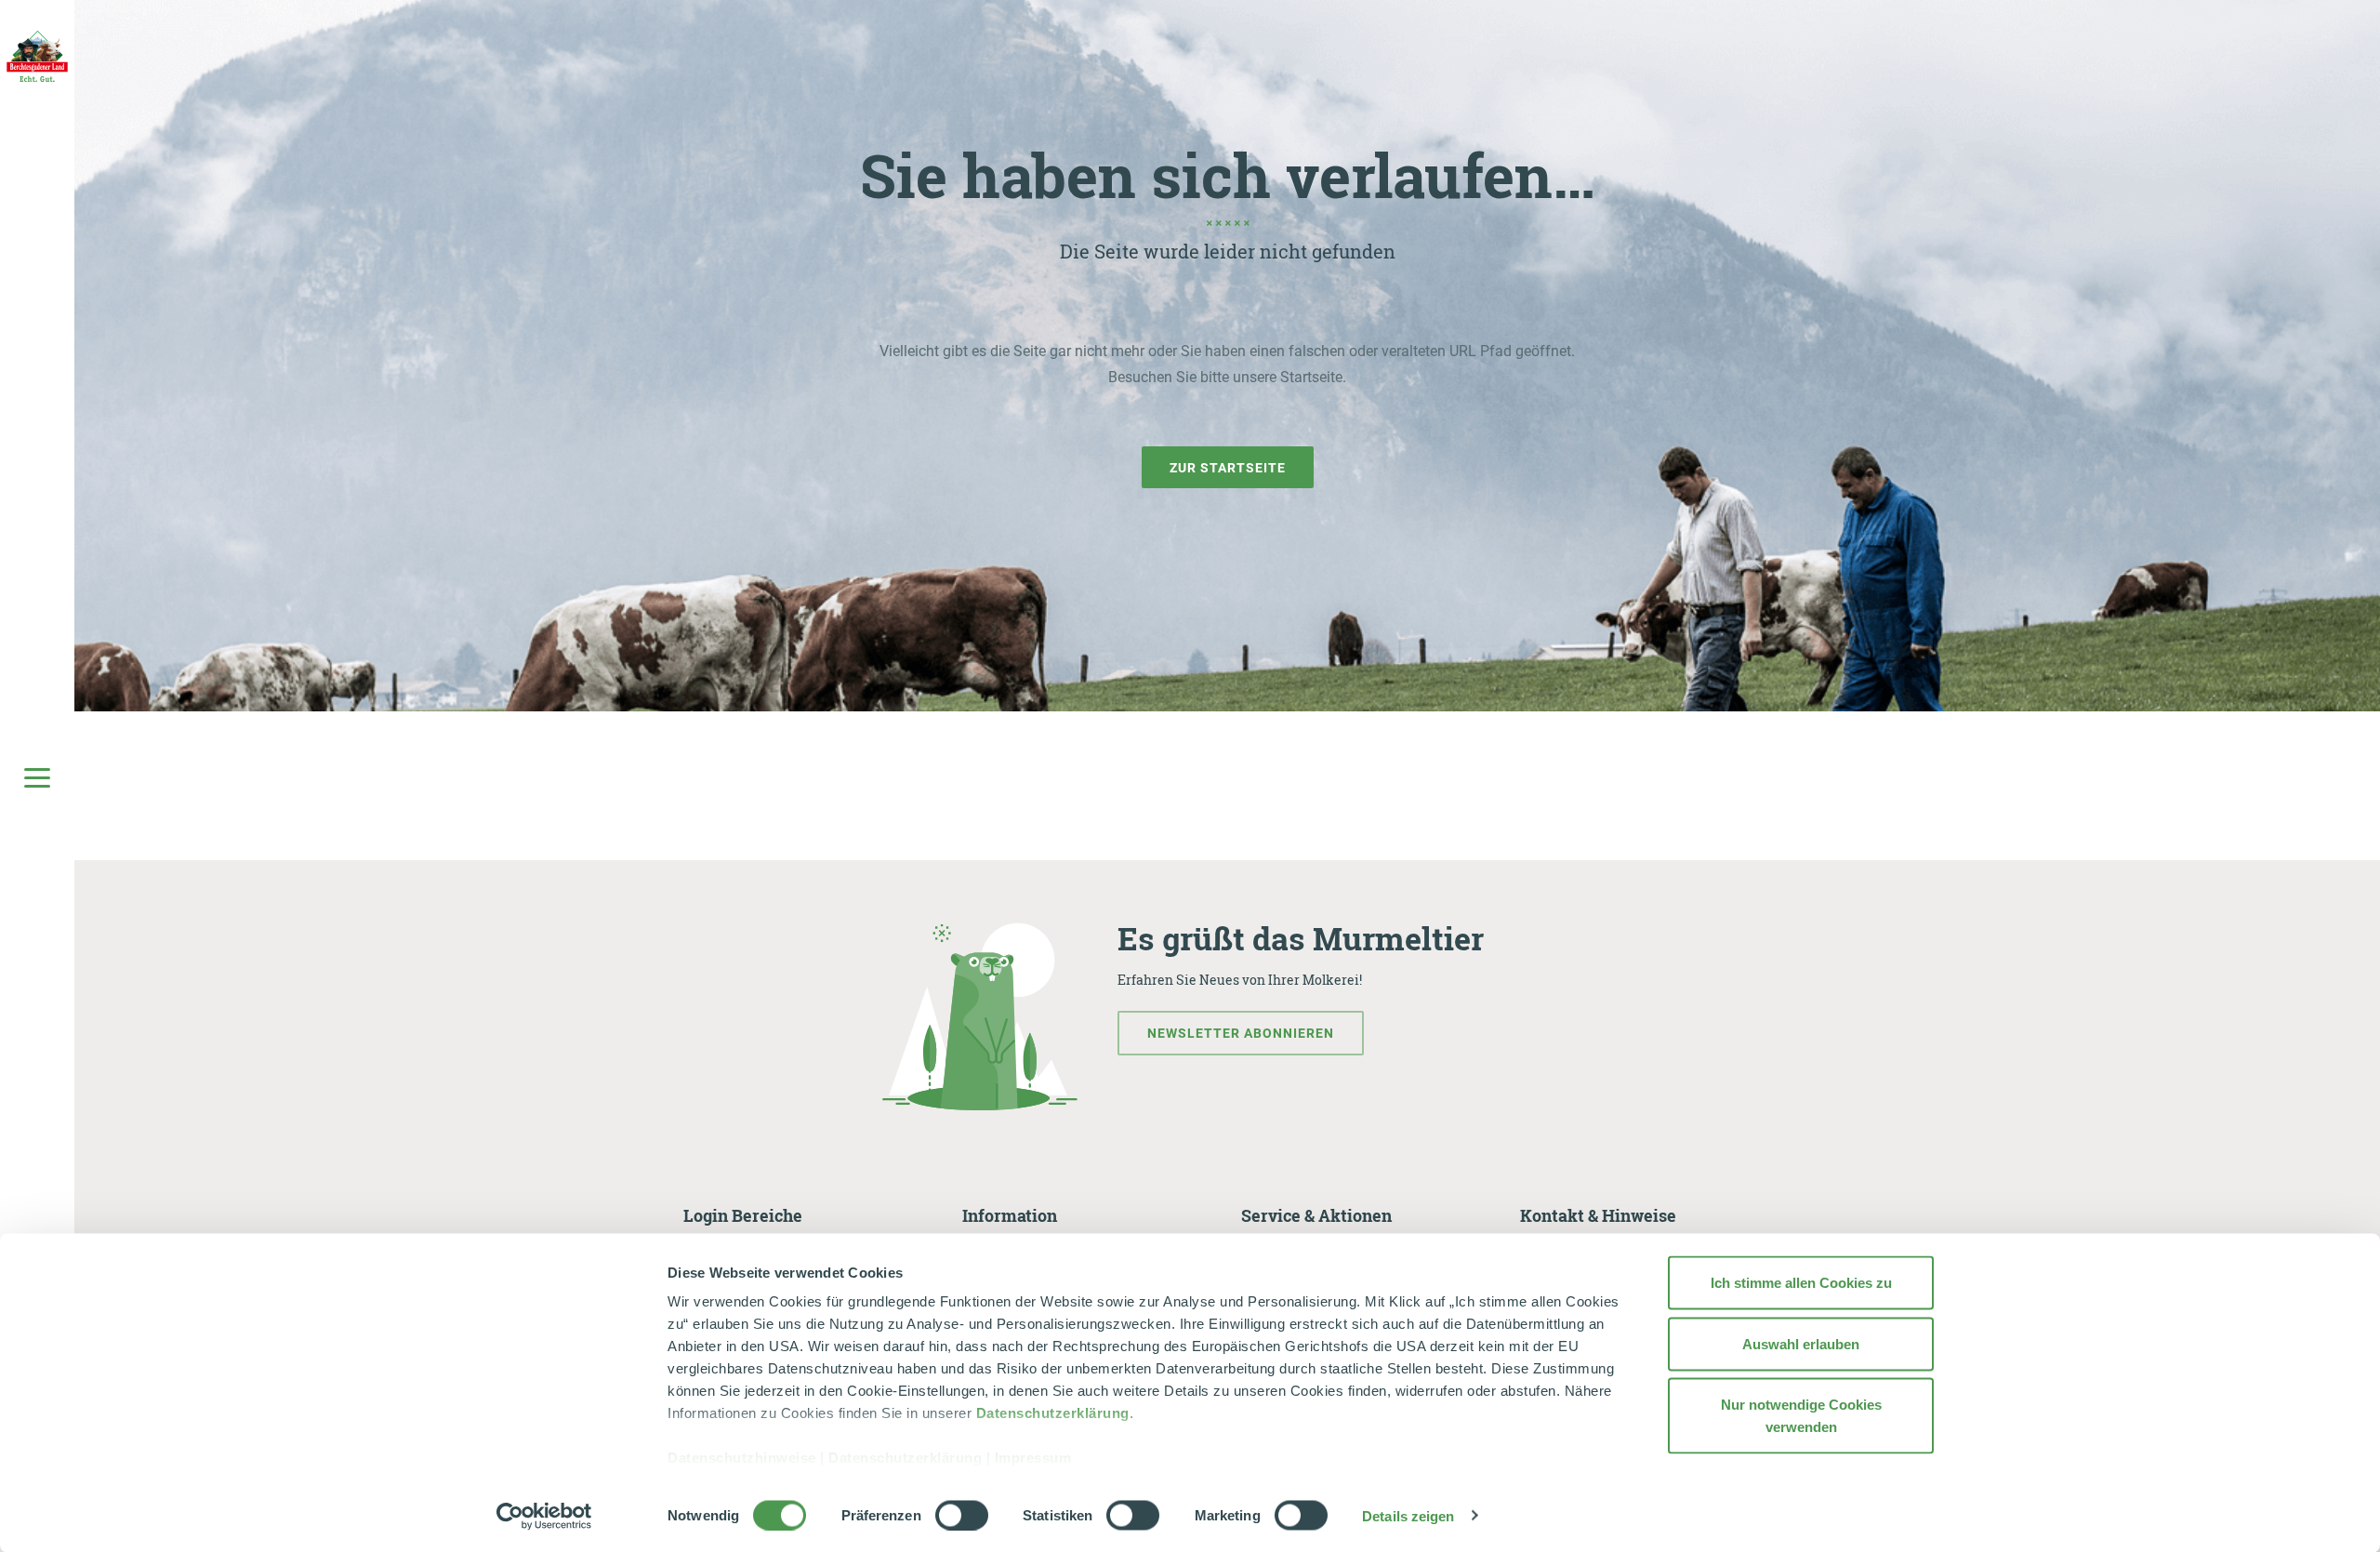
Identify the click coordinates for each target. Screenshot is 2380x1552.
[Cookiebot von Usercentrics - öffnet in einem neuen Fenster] (544, 1516)
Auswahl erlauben (1801, 1343)
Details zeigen (1408, 1515)
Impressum (1033, 1458)
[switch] (962, 1515)
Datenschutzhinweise (742, 1458)
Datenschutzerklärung (1053, 1413)
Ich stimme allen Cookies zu (1801, 1283)
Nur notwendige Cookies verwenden (1801, 1416)
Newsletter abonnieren (1241, 1033)
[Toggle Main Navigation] (37, 776)
